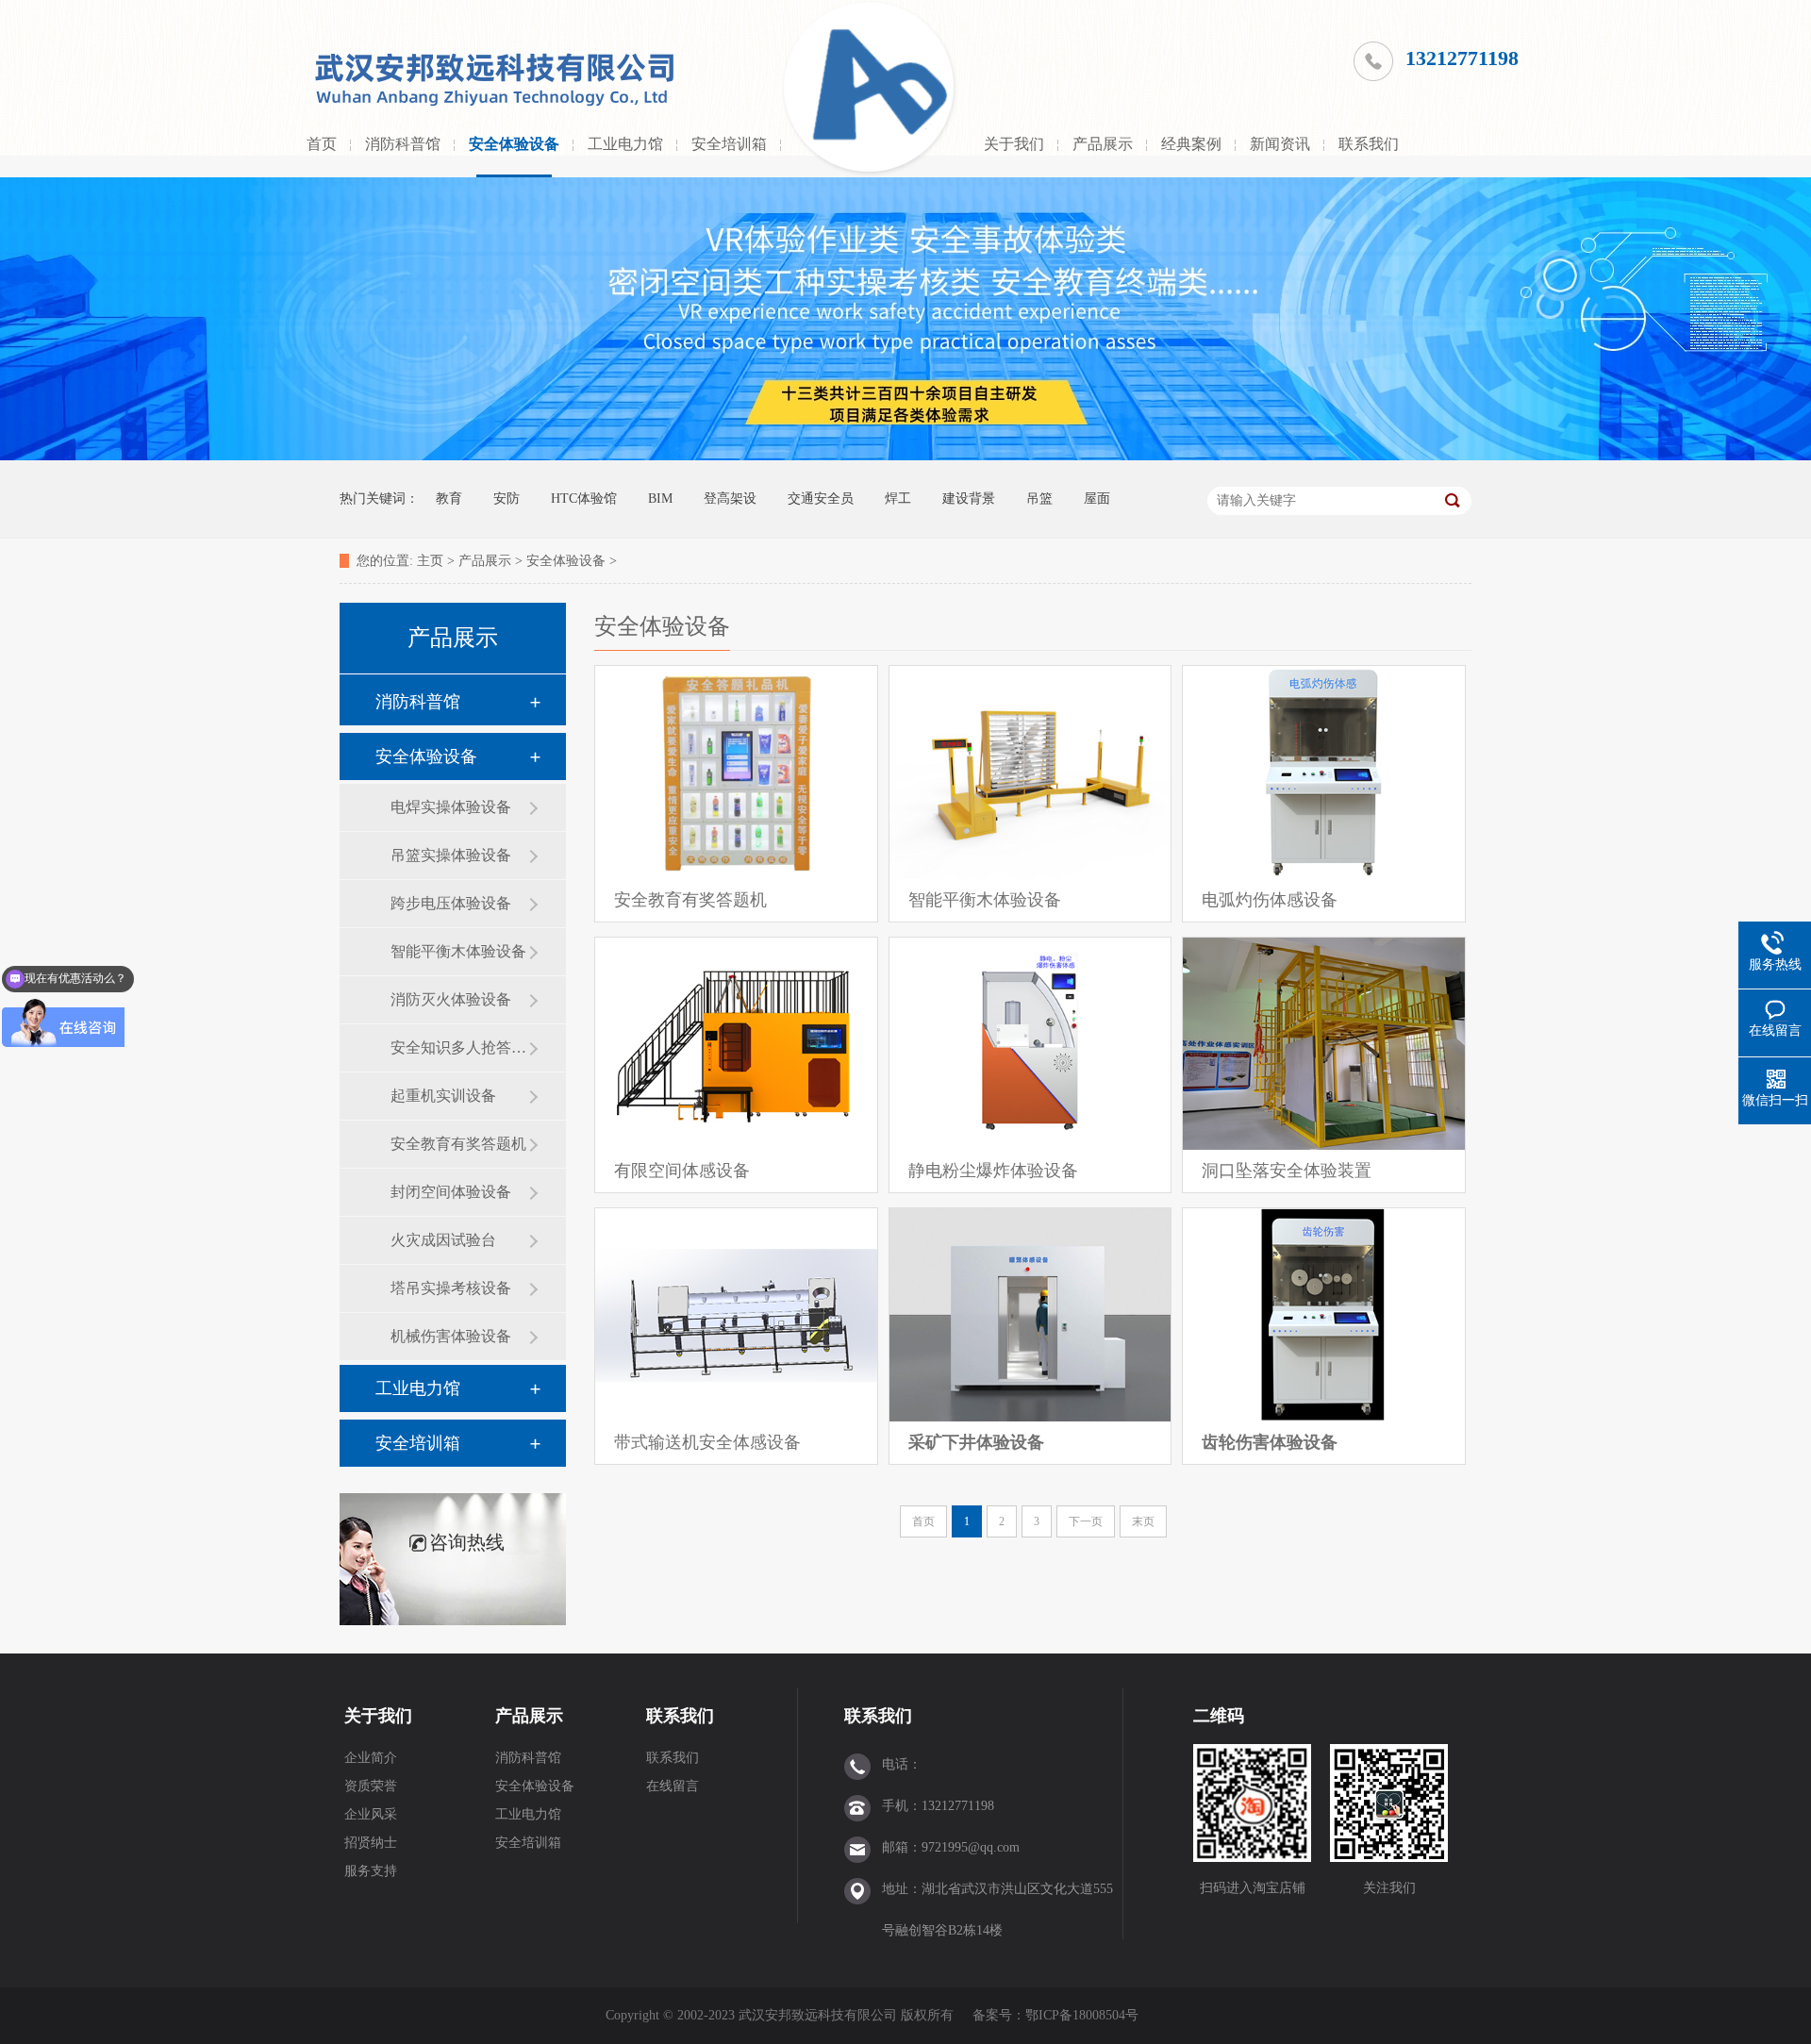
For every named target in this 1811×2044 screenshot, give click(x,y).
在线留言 (673, 1786)
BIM (660, 499)
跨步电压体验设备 (451, 903)
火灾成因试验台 (443, 1240)
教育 (449, 499)
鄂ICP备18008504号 (1084, 2015)
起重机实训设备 (443, 1096)
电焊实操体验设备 (451, 807)
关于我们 (1014, 144)
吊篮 (1039, 499)
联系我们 (1369, 144)
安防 (507, 499)
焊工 (898, 499)
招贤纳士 (371, 1843)
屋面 (1097, 499)
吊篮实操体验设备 (451, 855)
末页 (1143, 1521)
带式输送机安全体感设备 (707, 1442)
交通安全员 (821, 499)
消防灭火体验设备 (451, 999)
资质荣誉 (371, 1786)
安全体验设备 (514, 144)
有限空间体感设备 (682, 1171)
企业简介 (371, 1758)
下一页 (1086, 1521)
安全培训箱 (729, 144)
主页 (430, 561)
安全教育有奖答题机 (458, 1144)
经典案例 (1191, 144)
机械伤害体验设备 (451, 1336)
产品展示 (1103, 144)
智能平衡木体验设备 (458, 951)
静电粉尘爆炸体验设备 (993, 1171)
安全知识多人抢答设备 (459, 1047)
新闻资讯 (1280, 144)
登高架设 (730, 499)
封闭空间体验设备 (451, 1192)
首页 (322, 144)
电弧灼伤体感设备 (1270, 900)
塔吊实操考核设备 (451, 1288)
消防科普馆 (403, 144)
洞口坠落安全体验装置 (1287, 1171)
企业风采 (371, 1814)
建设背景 (969, 499)
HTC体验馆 (584, 499)
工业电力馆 (625, 144)
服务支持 (371, 1871)
